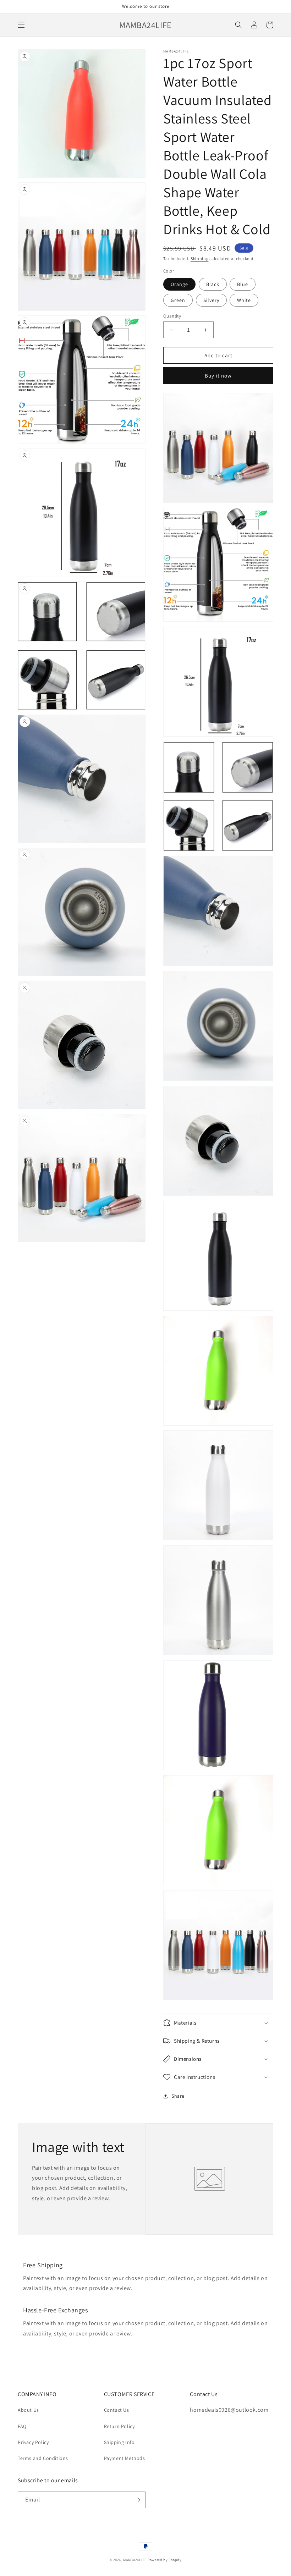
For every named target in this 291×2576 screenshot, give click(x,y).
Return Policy (119, 2426)
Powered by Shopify (165, 2560)
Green (178, 300)
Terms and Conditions (43, 2458)
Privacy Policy (33, 2442)
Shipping (200, 258)
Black (213, 284)
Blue (243, 284)
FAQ (22, 2426)
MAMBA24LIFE (135, 2560)
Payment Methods (125, 2458)
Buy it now (218, 376)
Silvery (211, 300)
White (244, 300)
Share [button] (178, 2096)
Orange (179, 284)
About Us (28, 2410)
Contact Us (117, 2410)
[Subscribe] (137, 2500)
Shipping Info (119, 2442)
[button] (21, 25)
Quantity (172, 316)
